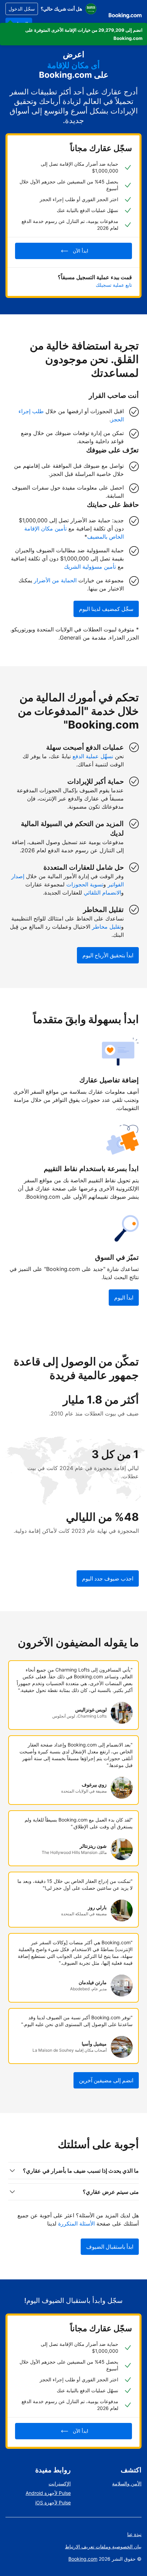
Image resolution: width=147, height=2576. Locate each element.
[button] (73, 34)
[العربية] (91, 9)
